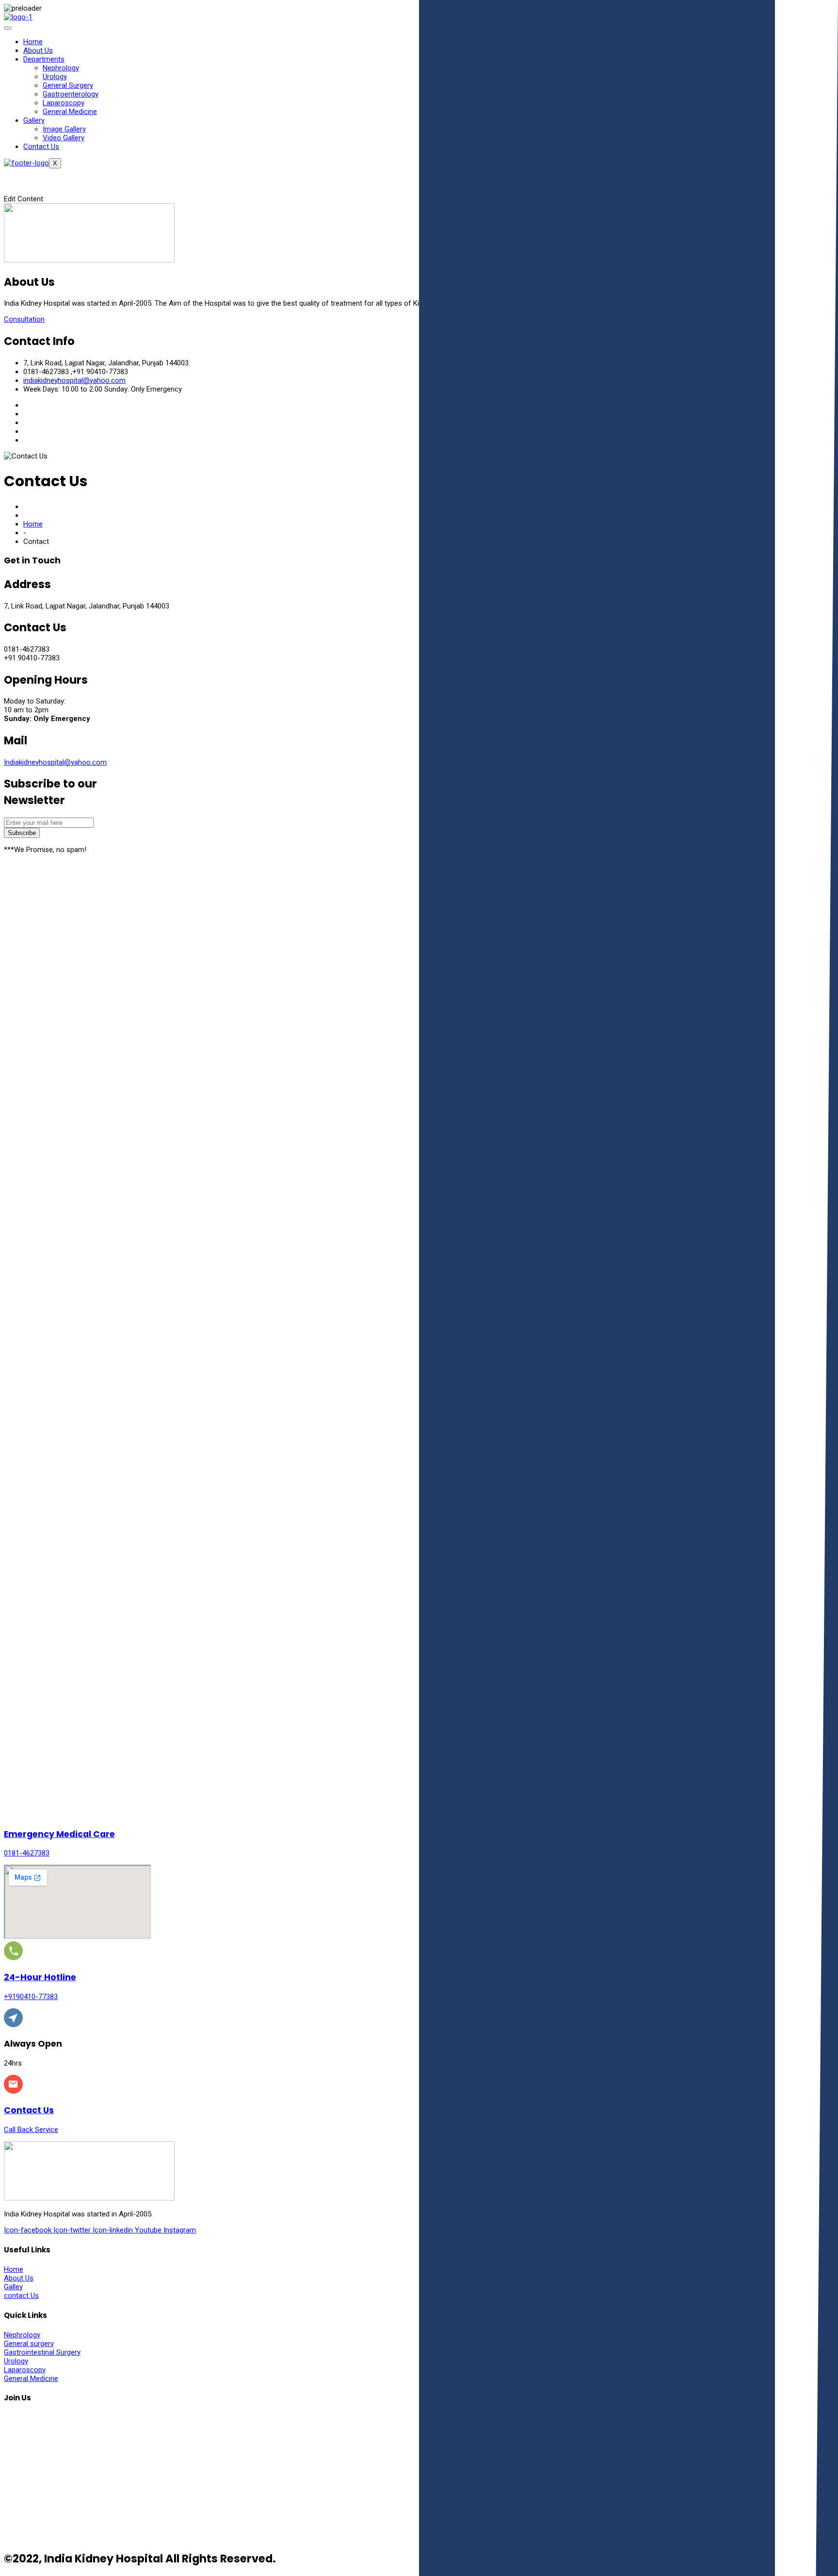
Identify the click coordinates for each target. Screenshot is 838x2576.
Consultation (24, 319)
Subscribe (22, 833)
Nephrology (61, 68)
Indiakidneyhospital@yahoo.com (55, 762)
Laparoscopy (64, 103)
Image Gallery (64, 129)
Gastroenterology (71, 94)
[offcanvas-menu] (16, 180)
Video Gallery (64, 138)
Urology (55, 77)
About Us (38, 50)
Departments (44, 59)
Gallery (34, 120)
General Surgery (68, 85)
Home (33, 42)
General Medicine (70, 112)
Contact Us (41, 147)
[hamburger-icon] (8, 28)
